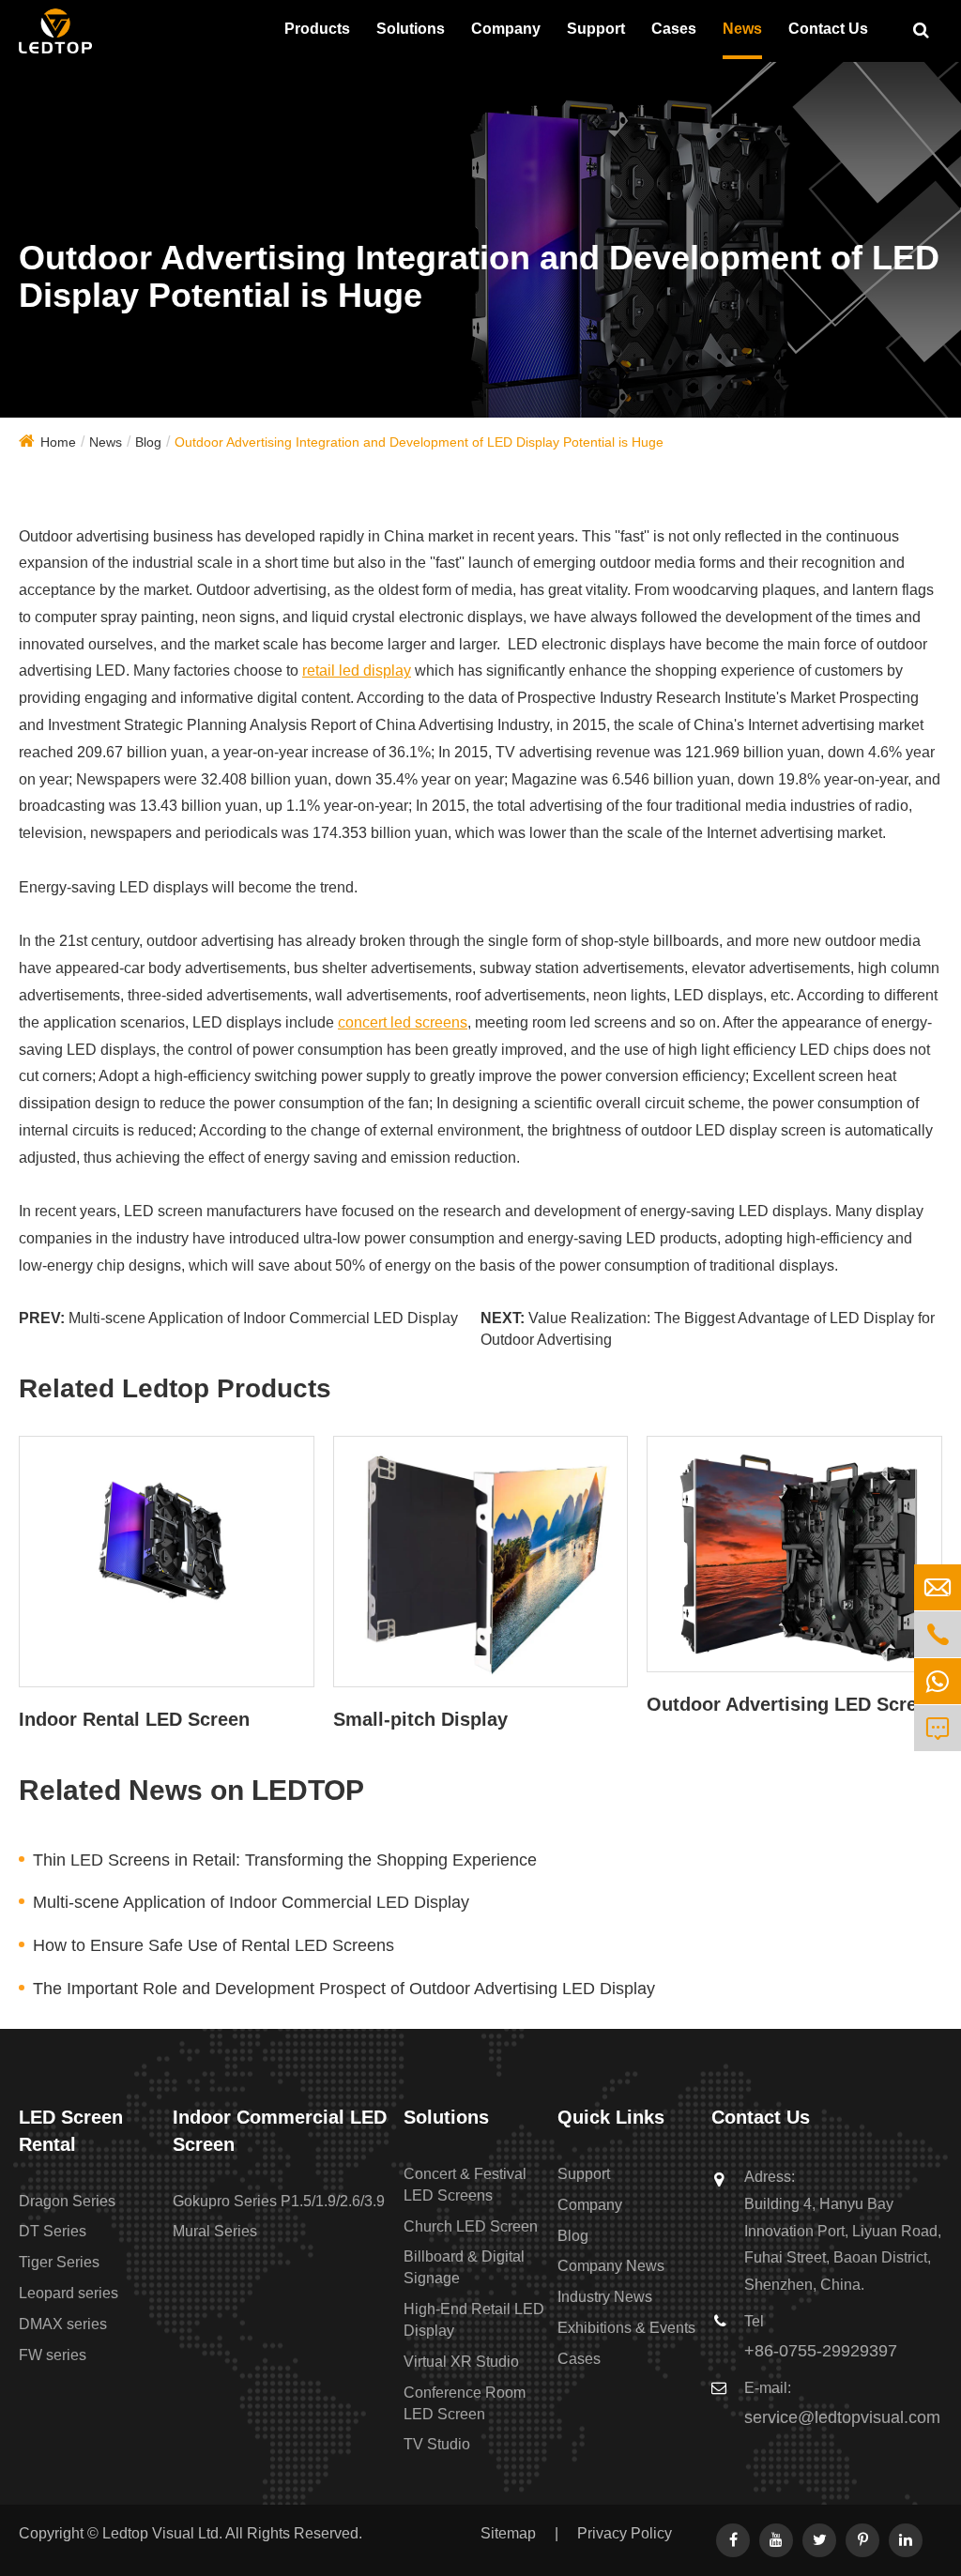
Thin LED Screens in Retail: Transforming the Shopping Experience (285, 1860)
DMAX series (63, 2324)
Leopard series (69, 2293)
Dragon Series (67, 2201)
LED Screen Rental (71, 2131)
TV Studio (437, 2444)
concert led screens (403, 1022)
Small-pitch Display (420, 1719)
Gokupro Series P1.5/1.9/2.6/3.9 (279, 2201)
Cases (674, 29)
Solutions (411, 29)
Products (317, 29)
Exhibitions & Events (626, 2328)
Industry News (605, 2297)
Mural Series (215, 2231)
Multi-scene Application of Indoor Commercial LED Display (263, 1318)
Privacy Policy (625, 2533)
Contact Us (828, 29)
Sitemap (508, 2533)
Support (596, 29)
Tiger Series (59, 2262)
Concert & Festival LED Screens (465, 2185)
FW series (53, 2355)
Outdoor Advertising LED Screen (793, 1704)
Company (506, 29)
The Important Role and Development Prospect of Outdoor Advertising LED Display (344, 1989)
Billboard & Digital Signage (464, 2267)
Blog (148, 442)
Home (58, 442)
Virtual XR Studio (461, 2362)
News (742, 29)
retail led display (357, 671)
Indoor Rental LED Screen (134, 1719)
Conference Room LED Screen (465, 2403)
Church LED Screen (471, 2226)
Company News (611, 2266)
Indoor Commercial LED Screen (280, 2131)
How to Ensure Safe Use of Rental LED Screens (214, 1945)
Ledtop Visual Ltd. (162, 2533)
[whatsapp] (938, 1681)
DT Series (53, 2231)
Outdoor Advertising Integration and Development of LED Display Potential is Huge (419, 442)
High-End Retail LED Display (474, 2320)
